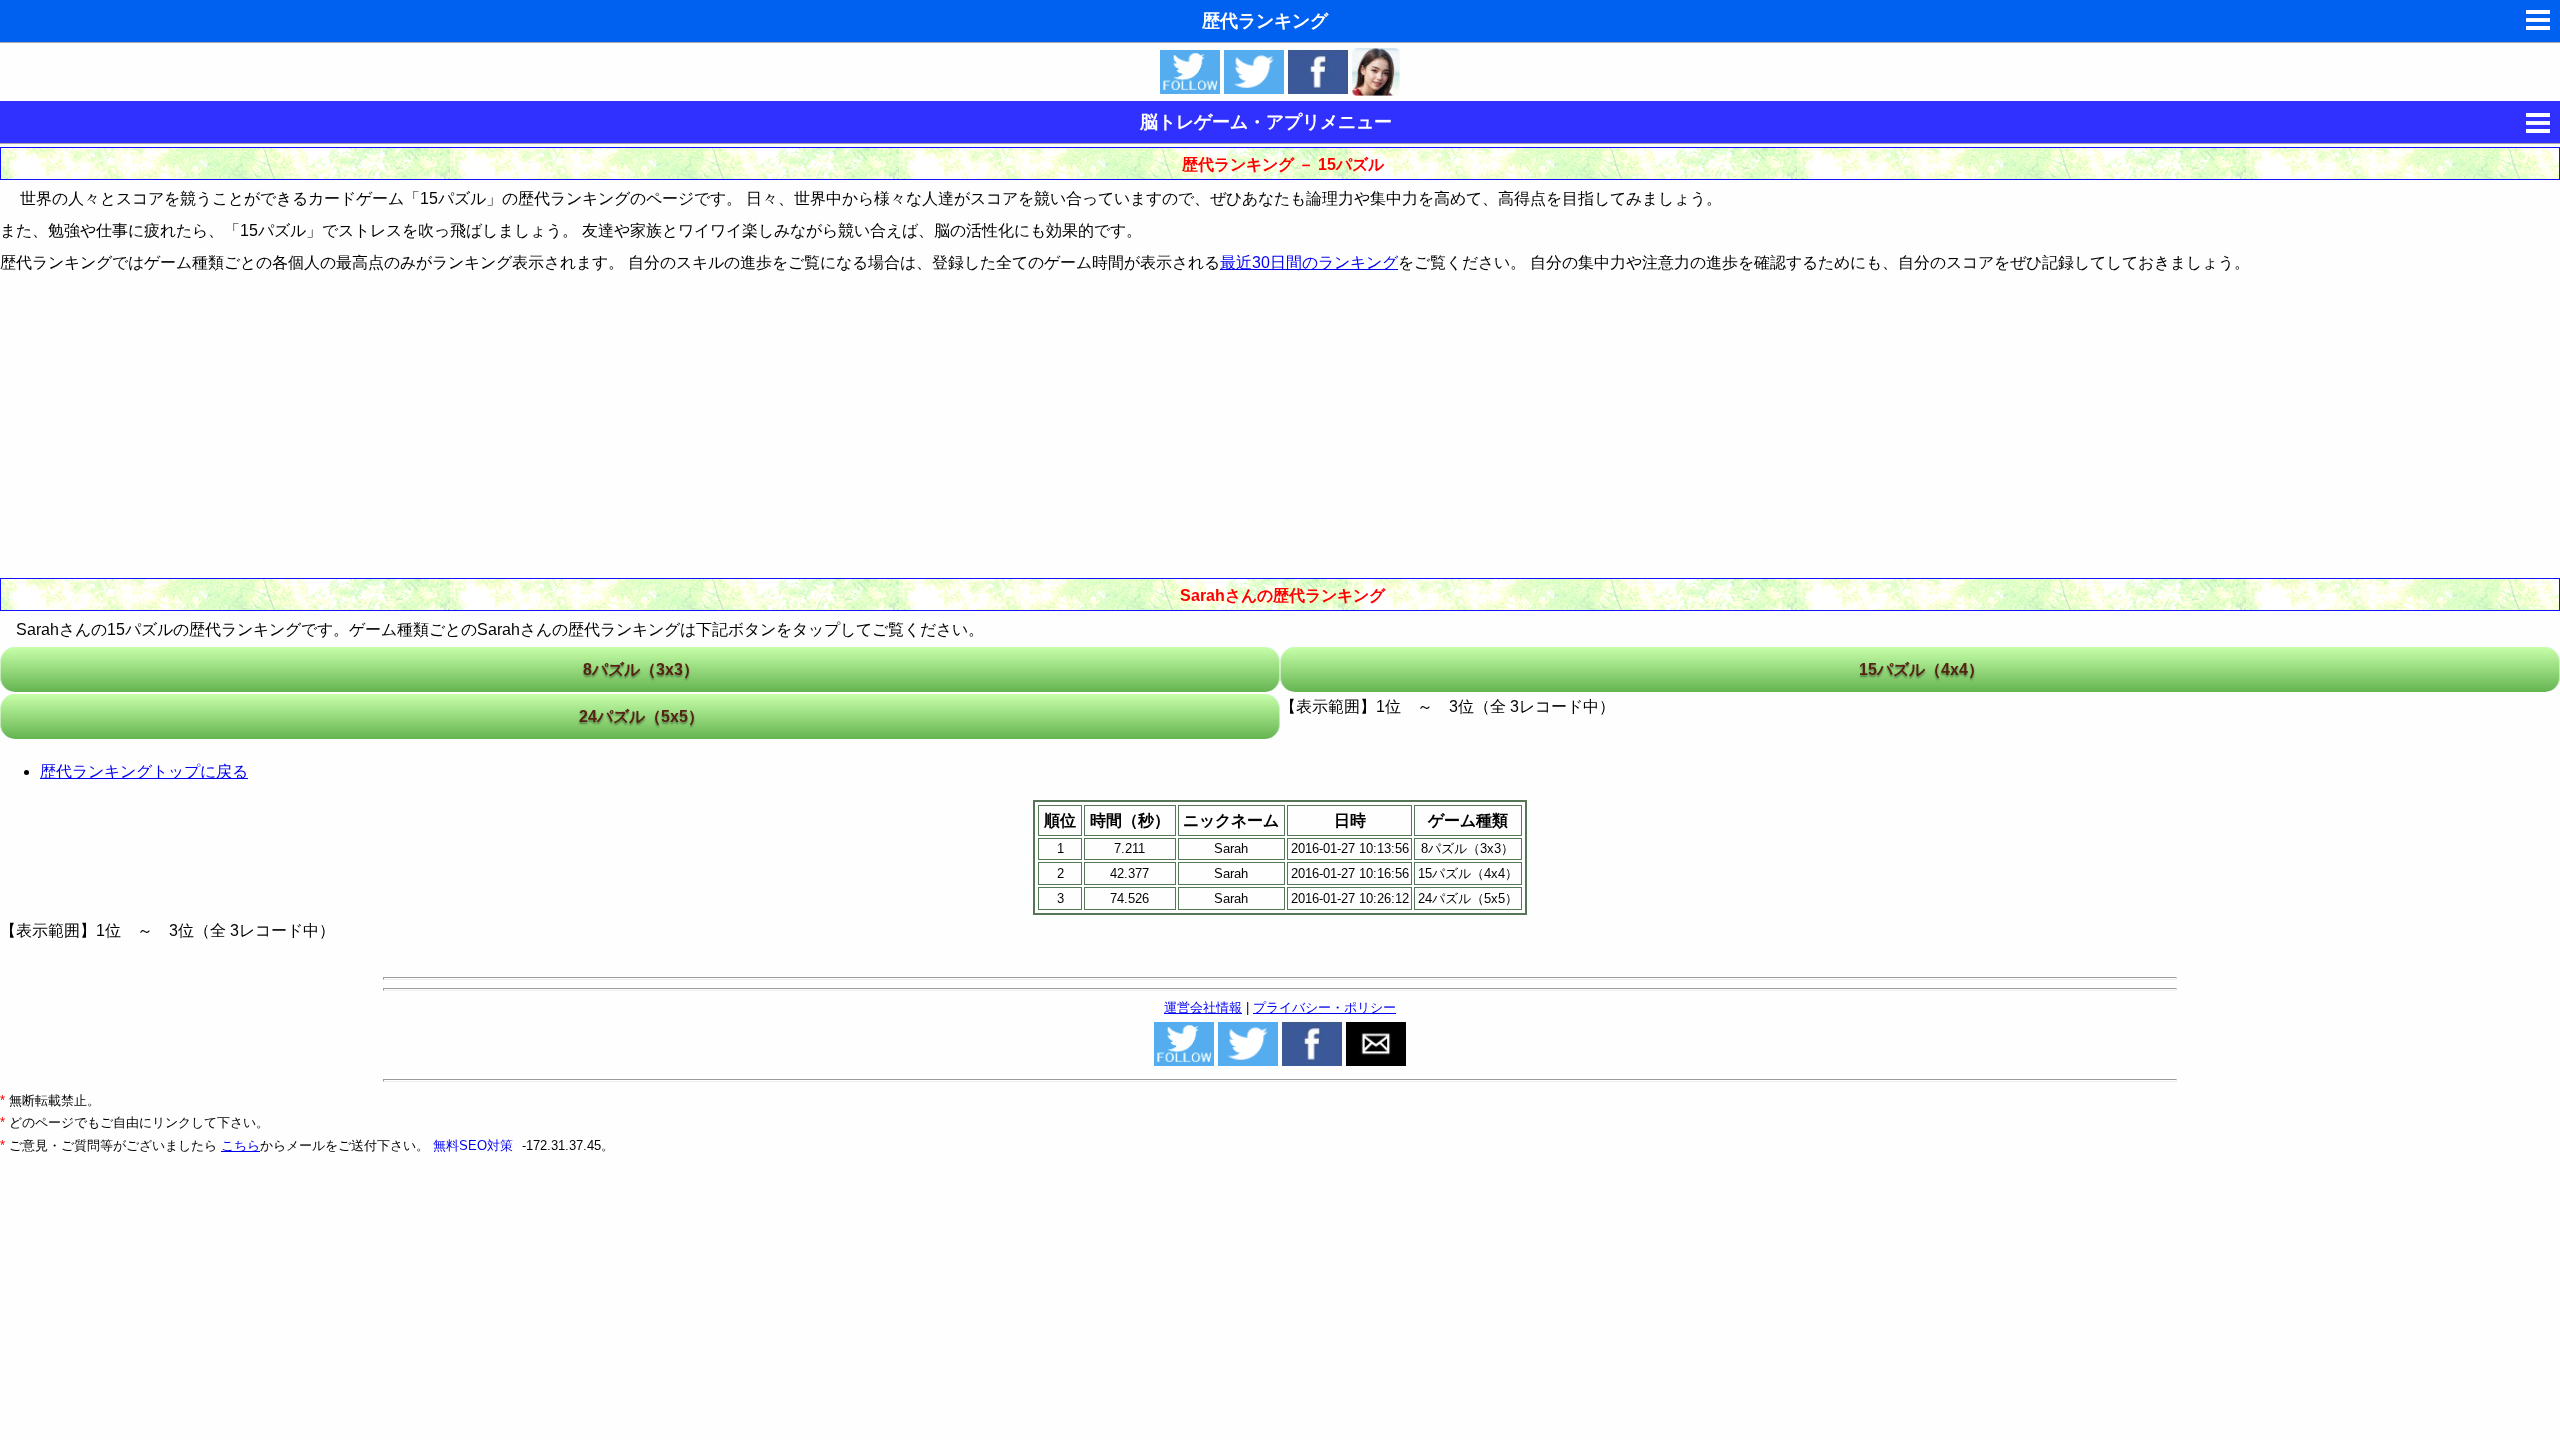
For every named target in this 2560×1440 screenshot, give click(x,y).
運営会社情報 (1203, 1007)
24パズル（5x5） (641, 716)
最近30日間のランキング (1309, 262)
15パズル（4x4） (1921, 669)
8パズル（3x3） (641, 669)
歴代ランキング (1265, 21)
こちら (240, 1145)
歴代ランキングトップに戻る (144, 771)
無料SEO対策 (475, 1145)
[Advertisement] (1280, 424)
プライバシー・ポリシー (1324, 1007)
